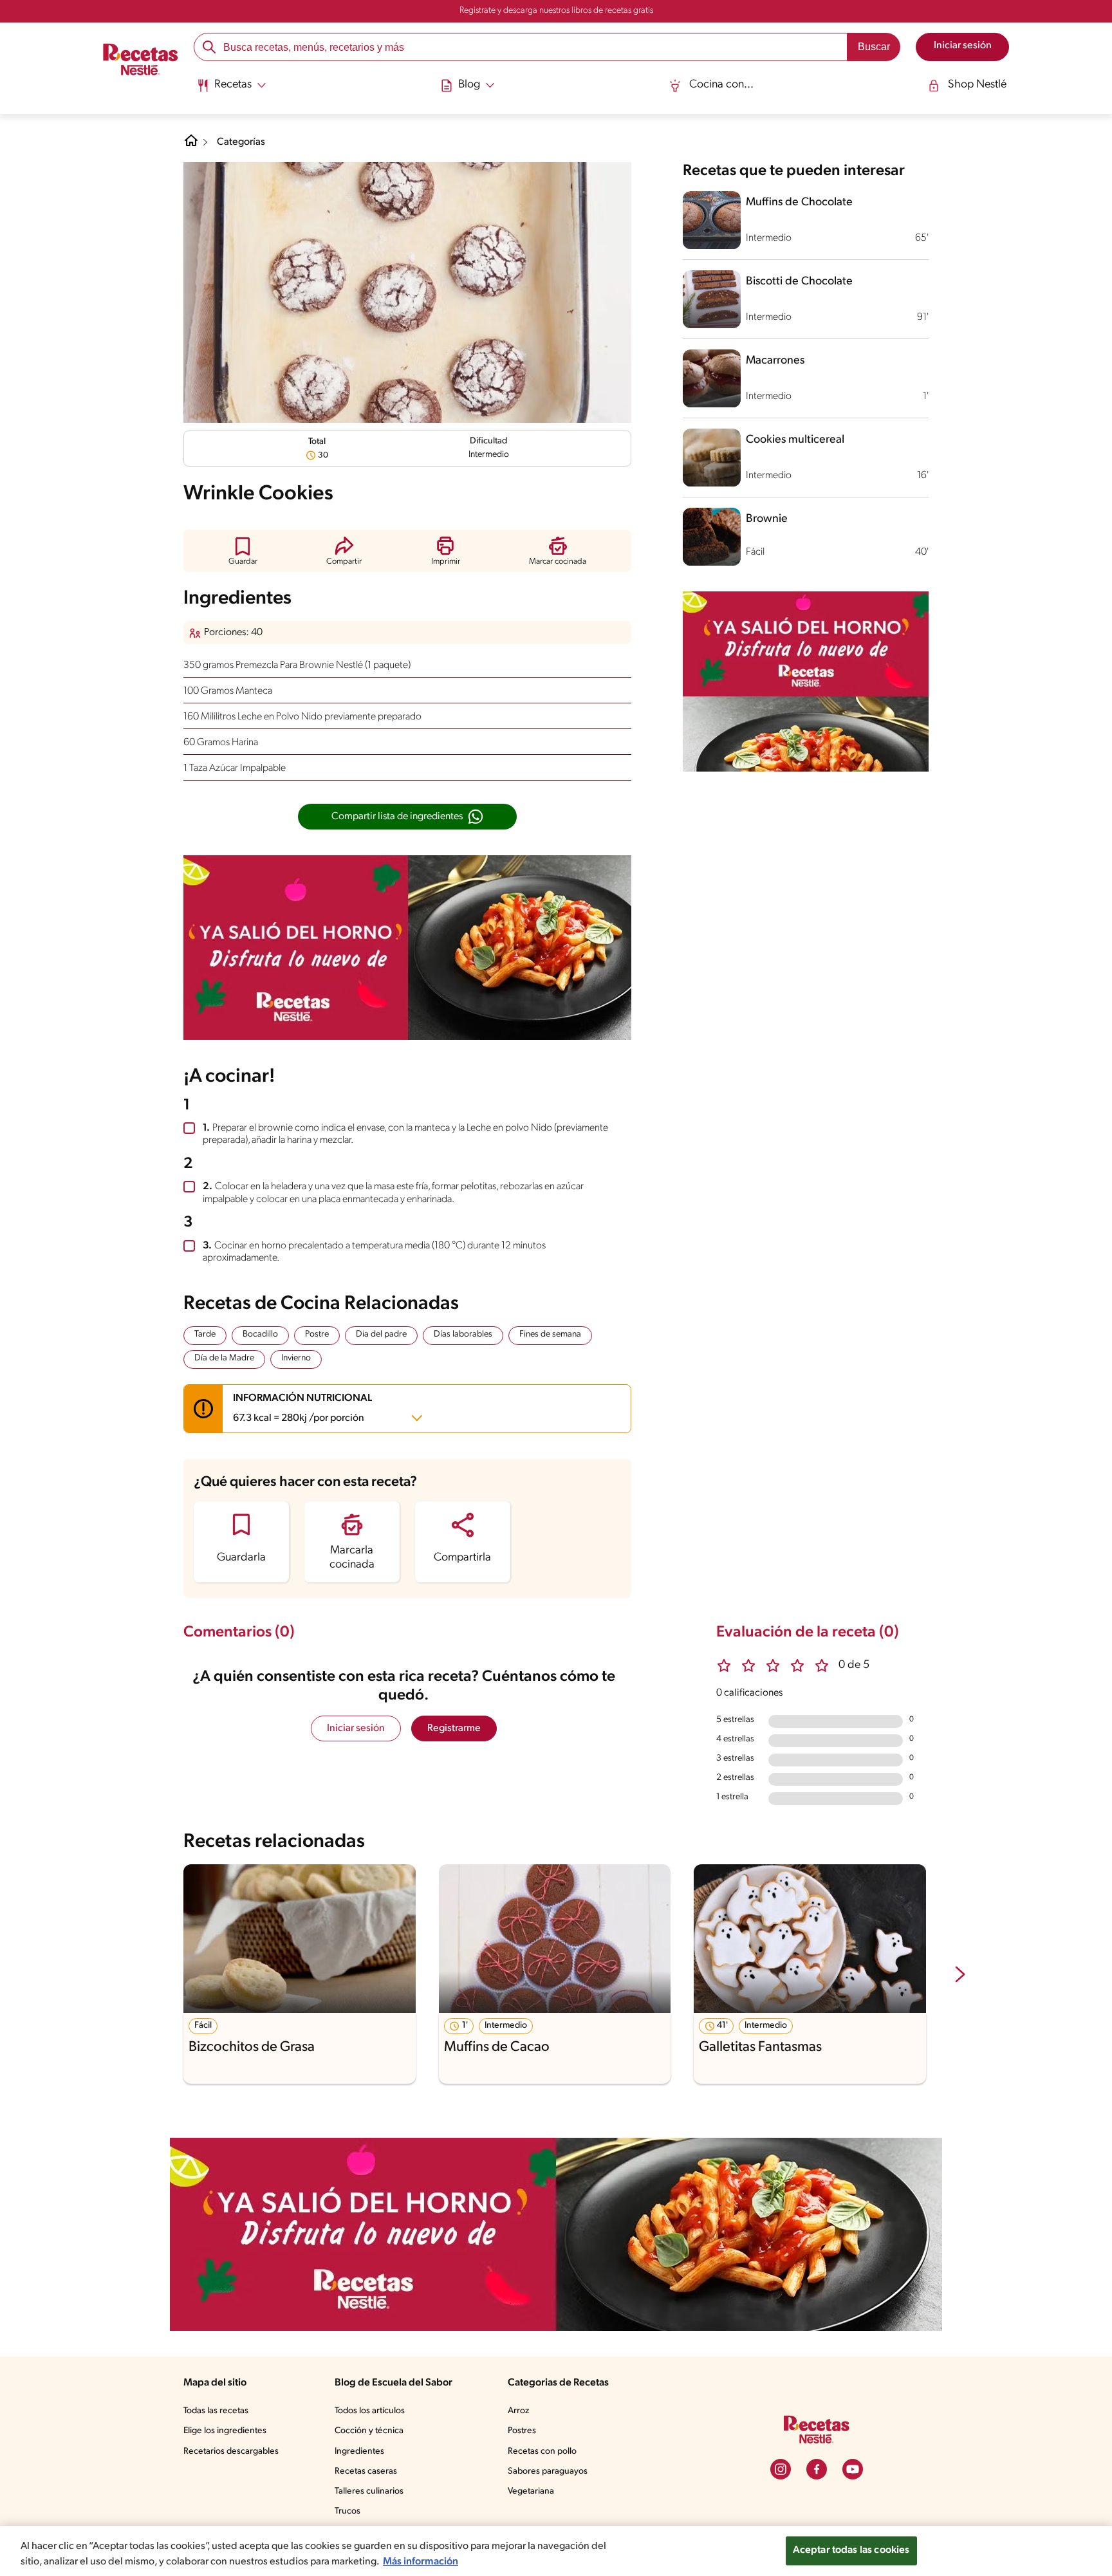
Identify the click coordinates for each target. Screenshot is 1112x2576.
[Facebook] (817, 2469)
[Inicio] (141, 61)
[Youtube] (853, 2469)
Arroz (518, 2411)
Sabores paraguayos (548, 2471)
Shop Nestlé (977, 85)
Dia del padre (381, 1334)
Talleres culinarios (369, 2491)
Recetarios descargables (231, 2451)
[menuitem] (231, 90)
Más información (421, 2562)
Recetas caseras (366, 2471)
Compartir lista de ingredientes (397, 817)
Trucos (347, 2511)
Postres (522, 2431)
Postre (317, 1334)
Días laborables (463, 1334)
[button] (243, 551)
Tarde (205, 1334)
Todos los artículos (370, 2411)
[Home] (191, 145)
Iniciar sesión (356, 1728)
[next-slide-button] (960, 1976)
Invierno (296, 1358)
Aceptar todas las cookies (851, 2550)
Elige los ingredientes (225, 2431)
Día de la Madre (224, 1358)
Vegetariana (531, 2491)
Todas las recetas (216, 2411)
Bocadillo (260, 1334)
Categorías (241, 142)
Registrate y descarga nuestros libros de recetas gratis (556, 11)
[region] (556, 2551)
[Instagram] (781, 2469)
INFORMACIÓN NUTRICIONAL (302, 1408)
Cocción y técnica (369, 2431)
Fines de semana (550, 1334)
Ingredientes (359, 2451)
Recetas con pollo (542, 2451)
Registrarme (454, 1728)
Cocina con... (721, 85)
